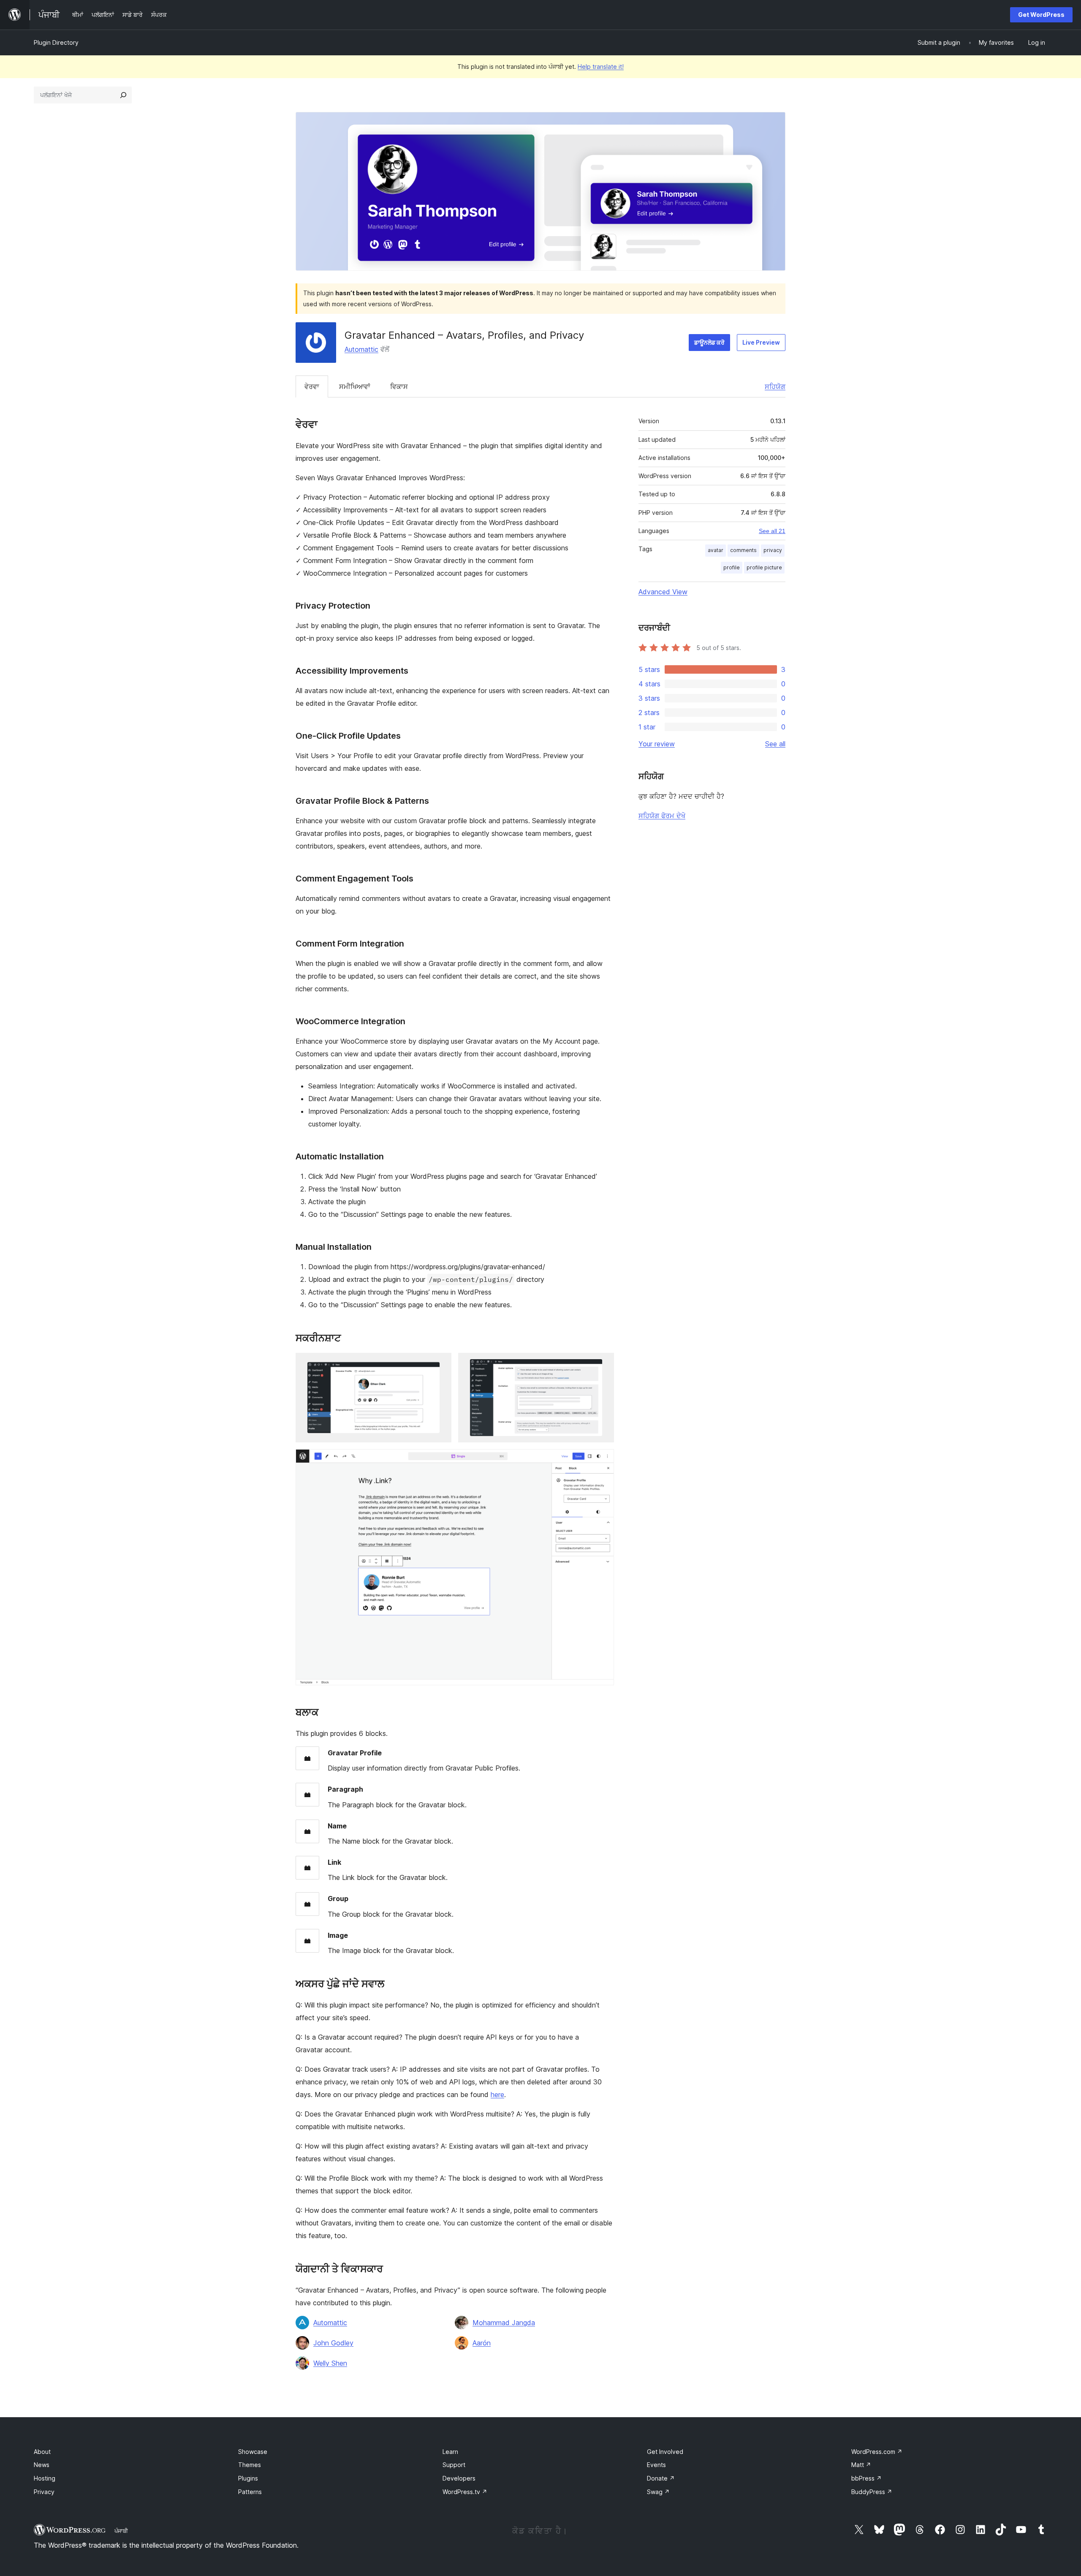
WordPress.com (877, 2452)
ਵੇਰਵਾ (312, 386)
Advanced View (663, 592)
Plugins (248, 2478)
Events (656, 2465)
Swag (658, 2492)
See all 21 (772, 531)
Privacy (44, 2492)
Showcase (253, 2452)
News (42, 2465)
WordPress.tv (465, 2492)
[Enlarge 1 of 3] (440, 1364)
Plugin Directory (56, 42)
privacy (773, 550)
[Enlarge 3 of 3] (603, 1461)
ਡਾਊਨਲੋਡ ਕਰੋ (709, 342)
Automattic (361, 349)
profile (732, 567)
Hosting (45, 2478)
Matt (861, 2465)
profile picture (764, 567)
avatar (716, 550)
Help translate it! (601, 67)
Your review (657, 744)
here (497, 2095)
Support (454, 2465)
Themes (250, 2465)
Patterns (250, 2492)
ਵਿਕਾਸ (399, 386)
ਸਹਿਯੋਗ (775, 386)
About (42, 2452)
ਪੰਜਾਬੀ (121, 2531)
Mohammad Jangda (504, 2323)
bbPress (866, 2478)
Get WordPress (1041, 15)
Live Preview (761, 342)
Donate (661, 2478)
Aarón (482, 2343)
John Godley (333, 2343)
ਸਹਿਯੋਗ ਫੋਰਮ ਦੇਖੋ (662, 816)
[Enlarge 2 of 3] (603, 1364)
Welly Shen (330, 2363)
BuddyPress (872, 2492)
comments (743, 550)
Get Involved (665, 2452)
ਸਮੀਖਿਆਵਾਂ (355, 386)
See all (775, 744)
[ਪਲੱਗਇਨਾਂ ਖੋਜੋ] (123, 95)
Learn (450, 2452)
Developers (459, 2478)
